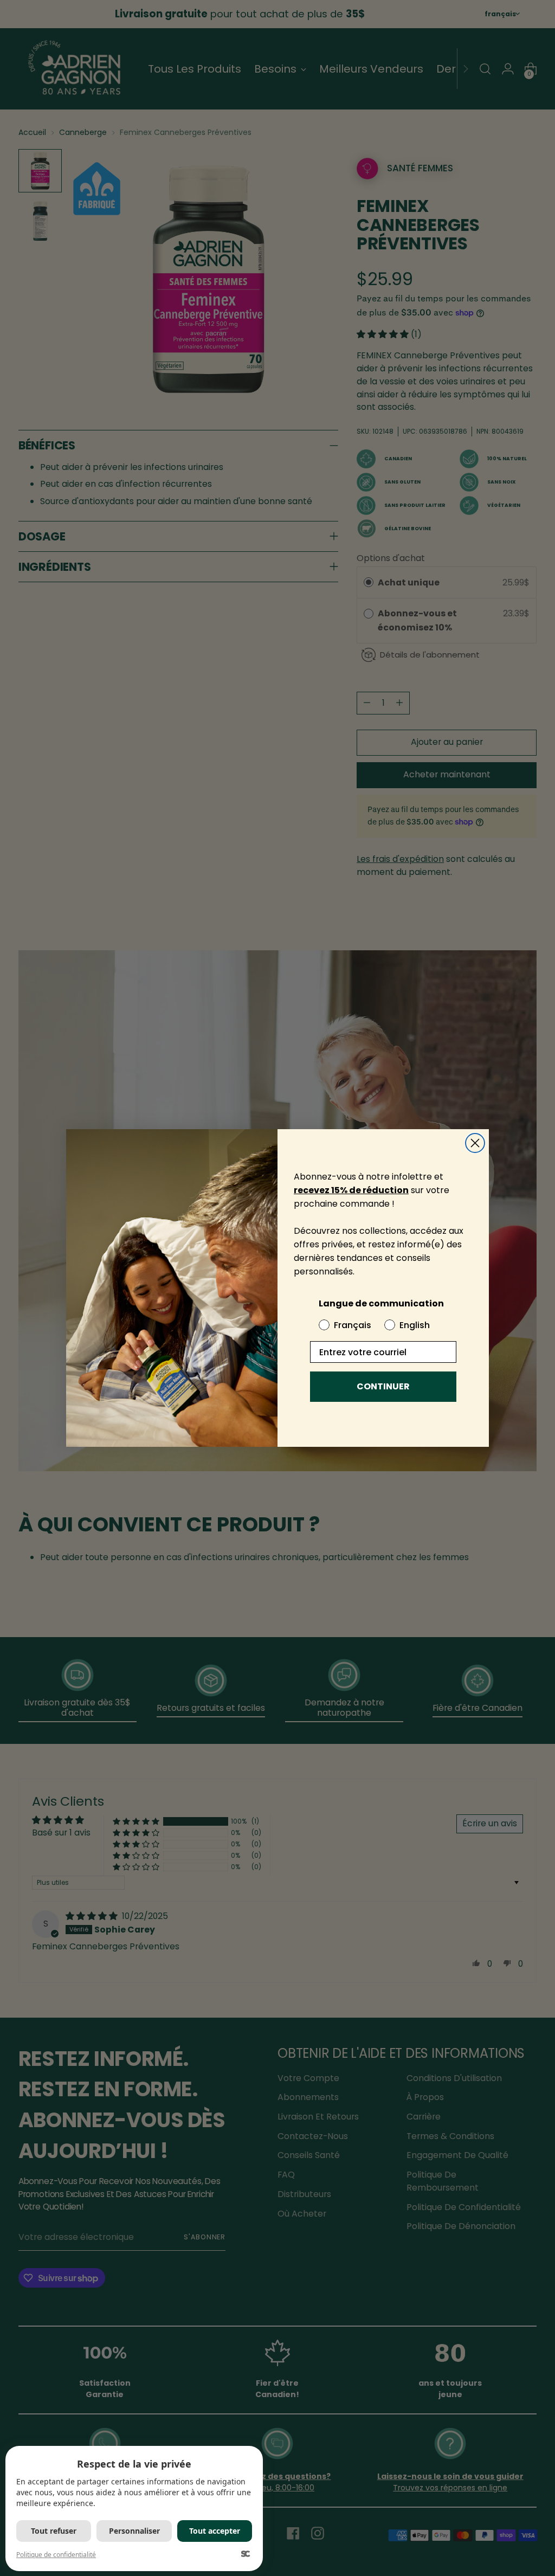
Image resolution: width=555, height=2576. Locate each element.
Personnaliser (134, 2531)
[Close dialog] (475, 1143)
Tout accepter (215, 2531)
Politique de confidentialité (56, 2555)
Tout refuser (54, 2531)
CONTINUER (383, 1386)
